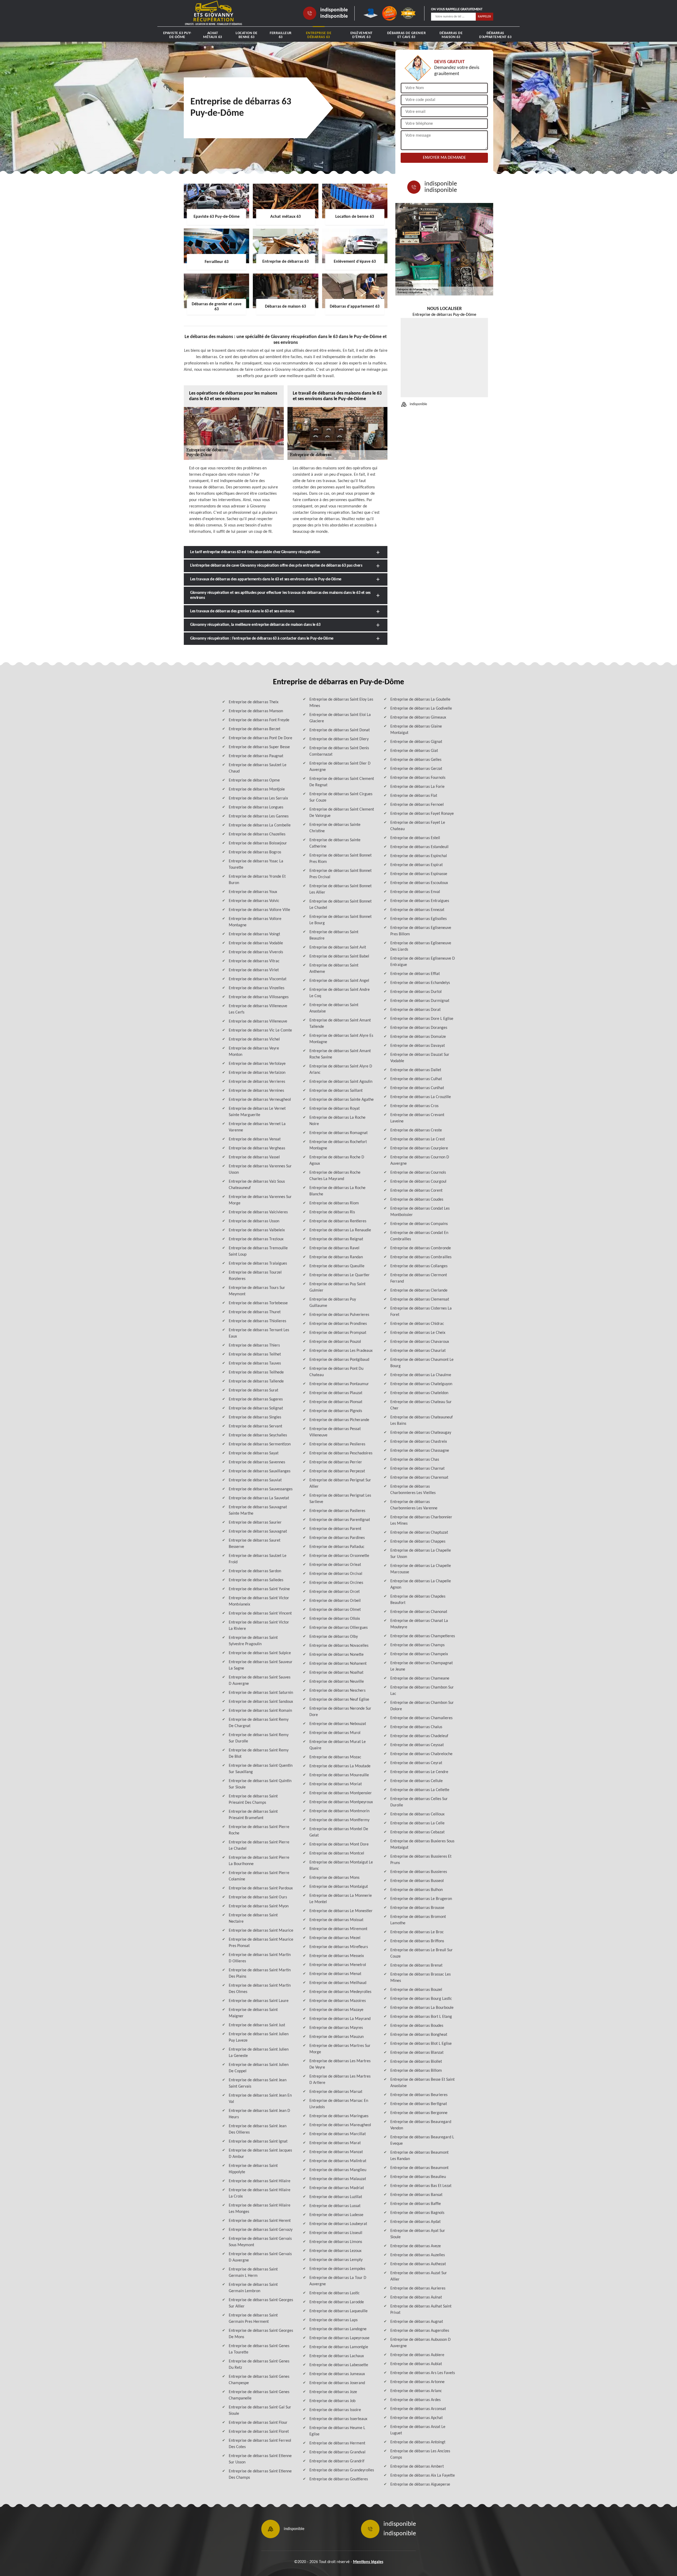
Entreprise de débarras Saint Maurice (261, 1931)
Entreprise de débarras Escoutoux (419, 883)
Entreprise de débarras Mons (334, 1878)
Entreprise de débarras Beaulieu (418, 2177)
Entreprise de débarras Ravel (334, 1248)
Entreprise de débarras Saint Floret (259, 2432)
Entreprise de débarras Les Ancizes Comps (420, 2454)
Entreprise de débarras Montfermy (339, 1820)
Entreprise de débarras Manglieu (338, 2170)
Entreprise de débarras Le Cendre (419, 1772)
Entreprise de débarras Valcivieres (258, 1212)
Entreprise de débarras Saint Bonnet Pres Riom (340, 859)
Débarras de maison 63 (451, 35)
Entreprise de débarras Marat (335, 2143)
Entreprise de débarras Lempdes (337, 2269)
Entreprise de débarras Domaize (418, 1037)
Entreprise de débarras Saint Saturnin (261, 1693)
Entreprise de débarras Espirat (417, 865)
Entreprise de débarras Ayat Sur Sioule (418, 2234)
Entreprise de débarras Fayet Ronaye (422, 814)
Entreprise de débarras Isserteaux (338, 2419)
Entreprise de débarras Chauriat (418, 1351)
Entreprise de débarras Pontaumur (339, 1384)
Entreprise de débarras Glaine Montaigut (416, 730)
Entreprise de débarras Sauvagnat (258, 1532)
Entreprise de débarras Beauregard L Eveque (422, 2140)
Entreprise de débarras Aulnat (416, 2297)
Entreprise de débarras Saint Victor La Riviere (259, 1626)
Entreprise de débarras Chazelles (257, 834)
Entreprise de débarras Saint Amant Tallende (340, 1024)
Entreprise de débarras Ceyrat (416, 1763)
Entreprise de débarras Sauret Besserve (255, 1544)
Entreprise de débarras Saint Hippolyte (253, 2169)
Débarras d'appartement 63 (495, 35)
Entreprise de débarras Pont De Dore (260, 738)
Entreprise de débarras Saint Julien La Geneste (259, 2053)
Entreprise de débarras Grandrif (337, 2461)
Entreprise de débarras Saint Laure (259, 2001)
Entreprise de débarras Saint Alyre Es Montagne (341, 1039)
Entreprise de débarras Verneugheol (260, 1100)
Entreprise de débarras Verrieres (257, 1082)
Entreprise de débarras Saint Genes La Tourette (259, 2349)
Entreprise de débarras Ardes (415, 2400)
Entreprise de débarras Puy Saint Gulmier (337, 1287)
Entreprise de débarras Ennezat (417, 910)
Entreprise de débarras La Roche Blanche (337, 1191)
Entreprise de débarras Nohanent (338, 1664)
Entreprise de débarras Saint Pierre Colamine (259, 1876)
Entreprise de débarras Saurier (255, 1523)
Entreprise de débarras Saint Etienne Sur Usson (260, 2459)
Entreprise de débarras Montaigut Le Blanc (341, 1866)
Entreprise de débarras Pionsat (336, 1402)
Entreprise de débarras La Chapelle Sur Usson (421, 1554)
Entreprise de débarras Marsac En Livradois (339, 2104)
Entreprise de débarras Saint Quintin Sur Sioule (260, 1784)
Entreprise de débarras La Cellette (420, 1790)
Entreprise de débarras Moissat (336, 1920)
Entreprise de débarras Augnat (417, 2322)
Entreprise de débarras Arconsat (418, 2409)
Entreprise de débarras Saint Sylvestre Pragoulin (253, 1641)
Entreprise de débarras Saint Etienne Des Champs (260, 2475)
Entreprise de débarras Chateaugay (421, 1433)
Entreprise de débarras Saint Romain (260, 1711)
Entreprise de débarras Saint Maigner (253, 2013)
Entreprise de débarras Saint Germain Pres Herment (253, 2319)
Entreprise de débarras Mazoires (338, 2001)
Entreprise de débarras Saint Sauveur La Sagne (261, 1665)
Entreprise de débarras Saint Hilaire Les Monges (260, 2209)
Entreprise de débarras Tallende (256, 1381)
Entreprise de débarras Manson (256, 711)
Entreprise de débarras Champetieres (423, 1636)
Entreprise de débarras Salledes (256, 1580)
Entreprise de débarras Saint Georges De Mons (261, 2334)
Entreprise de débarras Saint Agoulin (341, 1082)
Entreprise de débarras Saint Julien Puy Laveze (259, 2037)
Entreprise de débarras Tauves (255, 1363)
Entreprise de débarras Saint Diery (339, 739)
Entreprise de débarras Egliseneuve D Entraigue (423, 962)
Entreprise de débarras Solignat (256, 1408)
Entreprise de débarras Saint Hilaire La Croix (260, 2193)
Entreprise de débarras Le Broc (417, 1932)
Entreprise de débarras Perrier (336, 1462)
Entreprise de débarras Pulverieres (339, 1315)
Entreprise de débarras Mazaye (336, 2010)
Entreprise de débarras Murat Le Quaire (338, 1745)
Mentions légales (368, 2562)
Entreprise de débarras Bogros (255, 852)
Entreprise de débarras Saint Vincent (260, 1613)
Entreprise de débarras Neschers (337, 1691)
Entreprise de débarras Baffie (416, 2204)
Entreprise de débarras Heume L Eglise (337, 2431)
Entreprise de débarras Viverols (256, 952)
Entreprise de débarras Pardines (337, 1538)
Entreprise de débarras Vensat (255, 1139)
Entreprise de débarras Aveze (416, 2246)
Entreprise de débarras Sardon (255, 1571)
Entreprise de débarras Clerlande (419, 1291)
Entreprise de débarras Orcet (335, 1592)
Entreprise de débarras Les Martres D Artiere (340, 2080)
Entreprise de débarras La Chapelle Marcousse (421, 1569)
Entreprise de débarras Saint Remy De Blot (259, 1754)
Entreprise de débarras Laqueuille (338, 2311)
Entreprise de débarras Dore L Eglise (422, 1019)
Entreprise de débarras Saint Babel (339, 956)
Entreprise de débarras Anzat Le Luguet (418, 2430)
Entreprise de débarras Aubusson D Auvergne (420, 2343)
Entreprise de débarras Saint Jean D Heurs (259, 2114)
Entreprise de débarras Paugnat (256, 756)
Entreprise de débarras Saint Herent (260, 2221)
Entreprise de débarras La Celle (417, 1823)
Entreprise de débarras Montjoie (257, 789)
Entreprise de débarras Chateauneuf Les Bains (422, 1421)
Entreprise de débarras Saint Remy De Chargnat (259, 1723)
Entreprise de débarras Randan (336, 1257)
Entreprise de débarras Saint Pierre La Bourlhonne (259, 1861)
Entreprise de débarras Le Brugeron (421, 1899)
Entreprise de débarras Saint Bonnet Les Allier (340, 889)
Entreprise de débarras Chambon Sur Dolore (422, 1706)
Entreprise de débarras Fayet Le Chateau (418, 826)
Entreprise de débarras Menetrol (338, 1965)
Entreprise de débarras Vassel (254, 1157)
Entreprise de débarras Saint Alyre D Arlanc (341, 1070)
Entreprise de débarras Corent (416, 1191)
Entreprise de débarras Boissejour (258, 843)
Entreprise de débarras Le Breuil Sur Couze (422, 1953)
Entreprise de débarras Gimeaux (418, 718)
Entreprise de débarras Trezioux (256, 1239)
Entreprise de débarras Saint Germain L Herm (253, 2273)
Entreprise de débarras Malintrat (338, 2161)
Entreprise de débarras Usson (254, 1221)
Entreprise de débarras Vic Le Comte (260, 1030)
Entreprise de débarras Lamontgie (339, 2347)
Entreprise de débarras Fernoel (417, 805)
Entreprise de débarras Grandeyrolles (342, 2470)
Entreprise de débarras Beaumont (419, 2168)
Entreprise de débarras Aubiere (417, 2355)
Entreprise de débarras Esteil (415, 838)
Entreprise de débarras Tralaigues (258, 1264)
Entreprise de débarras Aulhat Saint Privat (421, 2310)
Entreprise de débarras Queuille (337, 1266)
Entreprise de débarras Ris (332, 1212)
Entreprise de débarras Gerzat (416, 769)
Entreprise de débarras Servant (255, 1426)
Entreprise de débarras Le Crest (418, 1139)
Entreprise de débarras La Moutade (340, 1766)
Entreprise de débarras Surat (253, 1390)
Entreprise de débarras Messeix (337, 1956)
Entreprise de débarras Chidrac (417, 1324)
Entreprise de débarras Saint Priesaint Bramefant (253, 1815)
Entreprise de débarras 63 (319, 35)
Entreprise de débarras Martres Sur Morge (340, 2049)
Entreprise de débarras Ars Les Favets (423, 2373)
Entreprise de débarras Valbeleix (257, 1230)
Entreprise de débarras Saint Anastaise (334, 1008)
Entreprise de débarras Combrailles (421, 1257)
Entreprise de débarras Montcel (337, 1853)
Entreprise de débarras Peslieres (337, 1444)
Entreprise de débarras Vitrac (254, 961)
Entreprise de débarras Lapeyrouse (339, 2338)
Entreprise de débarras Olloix (335, 1619)
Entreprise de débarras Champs (417, 1645)
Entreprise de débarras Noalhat (336, 1673)
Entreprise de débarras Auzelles (418, 2255)
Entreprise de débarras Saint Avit (338, 947)
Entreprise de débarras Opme (254, 780)
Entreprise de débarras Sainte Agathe (342, 1100)
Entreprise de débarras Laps (333, 2320)
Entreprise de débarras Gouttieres (339, 2479)
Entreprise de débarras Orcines (336, 1583)
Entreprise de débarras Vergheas (257, 1148)
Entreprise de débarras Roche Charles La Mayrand (335, 1176)
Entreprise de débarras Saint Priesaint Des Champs (253, 1800)
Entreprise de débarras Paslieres (337, 1511)
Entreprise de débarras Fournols (418, 778)
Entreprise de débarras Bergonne (419, 2113)
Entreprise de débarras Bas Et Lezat (421, 2186)
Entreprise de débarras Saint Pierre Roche (259, 1830)
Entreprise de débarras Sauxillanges (260, 1471)
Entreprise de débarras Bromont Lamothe (418, 1920)
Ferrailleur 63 (281, 35)
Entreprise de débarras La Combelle (260, 825)
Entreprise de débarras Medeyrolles (340, 1992)
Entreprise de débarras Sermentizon (260, 1444)
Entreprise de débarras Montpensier (341, 1793)
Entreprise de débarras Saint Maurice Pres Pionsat (261, 1943)
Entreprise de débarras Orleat (335, 1565)
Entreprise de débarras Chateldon (419, 1393)
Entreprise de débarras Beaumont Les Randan (419, 2156)
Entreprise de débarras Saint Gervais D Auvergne (260, 2257)
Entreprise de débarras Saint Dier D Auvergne (340, 767)
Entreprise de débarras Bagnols (417, 2213)
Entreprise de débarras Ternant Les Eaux (259, 1333)
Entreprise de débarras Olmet (335, 1610)
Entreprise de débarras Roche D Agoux (337, 1160)
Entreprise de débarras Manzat (336, 2152)
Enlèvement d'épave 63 (362, 35)
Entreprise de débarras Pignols (336, 1411)
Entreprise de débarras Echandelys (420, 983)
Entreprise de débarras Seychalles (258, 1435)
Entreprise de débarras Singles (255, 1417)
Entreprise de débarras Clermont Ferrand (419, 1278)
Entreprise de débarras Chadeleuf (419, 1736)
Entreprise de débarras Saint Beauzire (334, 935)
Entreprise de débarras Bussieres (419, 1872)
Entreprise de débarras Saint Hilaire (260, 2181)
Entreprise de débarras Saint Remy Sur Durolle (259, 1738)
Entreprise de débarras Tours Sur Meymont (257, 1291)
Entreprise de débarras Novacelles (339, 1646)
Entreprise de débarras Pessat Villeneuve (335, 1432)
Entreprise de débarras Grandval (337, 2452)
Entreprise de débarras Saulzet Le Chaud (258, 768)
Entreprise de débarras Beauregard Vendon (421, 2125)
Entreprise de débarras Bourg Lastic (421, 1999)
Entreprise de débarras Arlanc (416, 2391)
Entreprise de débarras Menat (335, 1974)
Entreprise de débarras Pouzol (335, 1342)
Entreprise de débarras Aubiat (416, 2364)
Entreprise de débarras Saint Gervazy (261, 2230)
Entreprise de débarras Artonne (417, 2382)
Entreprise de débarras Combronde (421, 1248)
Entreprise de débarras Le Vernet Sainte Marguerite (257, 1112)
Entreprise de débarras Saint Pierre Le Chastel (259, 1846)
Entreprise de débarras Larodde (337, 2302)
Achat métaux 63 (213, 35)
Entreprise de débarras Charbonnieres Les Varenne (414, 1505)
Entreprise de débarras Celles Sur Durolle (419, 1802)
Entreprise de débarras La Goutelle (420, 700)
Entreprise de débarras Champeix (419, 1654)
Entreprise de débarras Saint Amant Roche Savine (340, 1054)
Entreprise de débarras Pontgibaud (339, 1360)
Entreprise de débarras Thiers (254, 1345)
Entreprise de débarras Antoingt (418, 2442)
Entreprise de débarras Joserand (337, 2383)
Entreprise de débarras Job (332, 2401)
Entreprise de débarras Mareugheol (340, 2125)
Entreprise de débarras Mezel (335, 1938)
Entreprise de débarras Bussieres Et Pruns (421, 1860)
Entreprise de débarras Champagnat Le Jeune (422, 1666)
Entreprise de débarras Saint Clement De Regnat (342, 782)
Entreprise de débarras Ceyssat (417, 1745)
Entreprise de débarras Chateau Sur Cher (421, 1405)
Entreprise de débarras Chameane (420, 1678)
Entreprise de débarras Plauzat (336, 1393)
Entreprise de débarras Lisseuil (336, 2233)
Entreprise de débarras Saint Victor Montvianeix (259, 1601)
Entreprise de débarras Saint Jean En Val (260, 2099)
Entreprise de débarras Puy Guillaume (333, 1303)
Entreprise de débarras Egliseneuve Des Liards (421, 946)
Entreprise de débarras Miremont (338, 1929)
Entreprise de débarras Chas (415, 1460)
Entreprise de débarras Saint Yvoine (259, 1589)
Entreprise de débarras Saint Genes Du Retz (259, 2365)
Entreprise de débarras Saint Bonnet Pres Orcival (340, 874)
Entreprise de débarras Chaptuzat (419, 1533)
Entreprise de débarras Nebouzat (338, 1724)
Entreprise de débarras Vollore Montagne (255, 922)
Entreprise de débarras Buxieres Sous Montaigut (422, 1844)
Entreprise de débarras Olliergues (338, 1628)
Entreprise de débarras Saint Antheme (334, 969)
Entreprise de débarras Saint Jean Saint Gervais (258, 2083)
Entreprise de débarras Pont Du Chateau (336, 1372)
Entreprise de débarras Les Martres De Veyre (340, 2064)
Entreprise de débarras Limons (336, 2242)
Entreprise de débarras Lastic (335, 2293)
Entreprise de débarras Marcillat (338, 2134)
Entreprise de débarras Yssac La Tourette (256, 864)
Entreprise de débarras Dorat (415, 1010)
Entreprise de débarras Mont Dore (339, 1844)
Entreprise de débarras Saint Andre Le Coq (340, 993)
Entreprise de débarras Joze (333, 2392)
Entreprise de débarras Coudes (417, 1200)
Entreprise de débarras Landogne (338, 2329)
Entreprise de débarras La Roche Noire (337, 1121)
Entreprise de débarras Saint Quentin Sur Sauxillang (261, 1769)
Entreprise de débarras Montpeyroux (341, 1802)
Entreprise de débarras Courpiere (419, 1148)
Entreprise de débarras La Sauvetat (259, 1498)
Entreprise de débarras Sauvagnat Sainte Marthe (258, 1510)
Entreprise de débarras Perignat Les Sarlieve (340, 1499)
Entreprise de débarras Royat (335, 1109)
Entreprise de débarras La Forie (417, 787)
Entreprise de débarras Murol (335, 1733)
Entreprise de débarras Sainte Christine (335, 828)
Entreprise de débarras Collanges (419, 1266)
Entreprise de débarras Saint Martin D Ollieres (260, 1958)
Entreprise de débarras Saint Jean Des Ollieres (258, 2129)
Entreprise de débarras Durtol (416, 992)
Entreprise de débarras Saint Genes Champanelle (259, 2395)
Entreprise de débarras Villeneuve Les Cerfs (258, 1009)
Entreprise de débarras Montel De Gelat (339, 1832)
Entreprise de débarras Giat (414, 751)
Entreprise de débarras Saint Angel (339, 981)
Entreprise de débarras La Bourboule (422, 2008)
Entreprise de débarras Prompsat (338, 1333)
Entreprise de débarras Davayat (418, 1046)
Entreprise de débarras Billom (416, 2071)
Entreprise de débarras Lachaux (337, 2356)
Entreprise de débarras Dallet (416, 1070)
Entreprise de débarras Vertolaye (257, 1064)
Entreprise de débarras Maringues (339, 2116)
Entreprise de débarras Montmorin (339, 1811)
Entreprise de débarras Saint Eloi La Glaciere (340, 718)
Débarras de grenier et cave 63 (407, 35)
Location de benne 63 (247, 35)
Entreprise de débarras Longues (256, 807)
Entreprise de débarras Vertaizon (257, 1073)
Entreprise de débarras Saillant (336, 1091)
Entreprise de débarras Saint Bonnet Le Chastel (340, 905)
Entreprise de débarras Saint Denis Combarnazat (339, 751)
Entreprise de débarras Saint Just (257, 2025)
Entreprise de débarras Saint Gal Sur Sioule (260, 2411)
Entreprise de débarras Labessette (339, 2365)
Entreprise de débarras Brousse (417, 1908)
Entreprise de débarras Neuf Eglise (339, 1700)
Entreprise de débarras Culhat (416, 1079)
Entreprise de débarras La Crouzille (421, 1097)
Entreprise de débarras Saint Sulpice (260, 1653)
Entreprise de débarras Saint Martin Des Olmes (260, 1989)
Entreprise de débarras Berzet (255, 729)
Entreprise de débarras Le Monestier (341, 1911)
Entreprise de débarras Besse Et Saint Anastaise (422, 2083)
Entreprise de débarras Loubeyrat (338, 2224)
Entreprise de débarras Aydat (415, 2222)
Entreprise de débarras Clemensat (420, 1299)
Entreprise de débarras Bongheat (419, 2035)
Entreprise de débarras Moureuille (339, 1775)
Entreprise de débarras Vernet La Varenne (257, 1127)
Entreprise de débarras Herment (337, 2443)
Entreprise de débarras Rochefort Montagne (338, 1145)
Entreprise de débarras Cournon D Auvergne (420, 1160)
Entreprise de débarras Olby (334, 1637)
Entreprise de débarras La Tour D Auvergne (338, 2281)
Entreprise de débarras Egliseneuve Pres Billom (421, 931)
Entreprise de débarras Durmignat (420, 1001)
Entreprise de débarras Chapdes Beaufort (418, 1600)
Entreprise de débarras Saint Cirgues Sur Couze (341, 797)
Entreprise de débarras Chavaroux (420, 1342)
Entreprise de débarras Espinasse (419, 874)
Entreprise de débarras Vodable (256, 943)
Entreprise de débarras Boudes (417, 2026)
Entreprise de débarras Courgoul (418, 1182)
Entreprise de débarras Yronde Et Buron (257, 880)
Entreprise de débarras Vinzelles (257, 988)
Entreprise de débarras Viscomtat (258, 979)
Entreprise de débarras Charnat (417, 1469)
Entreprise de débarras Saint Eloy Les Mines (341, 703)
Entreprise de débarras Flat (414, 796)
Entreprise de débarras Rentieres (338, 1221)
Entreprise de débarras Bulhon (417, 1890)
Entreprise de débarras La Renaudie (340, 1230)
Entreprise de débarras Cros (414, 1106)
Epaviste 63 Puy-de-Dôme (177, 35)
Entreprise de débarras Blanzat (417, 2053)
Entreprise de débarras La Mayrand (340, 2019)
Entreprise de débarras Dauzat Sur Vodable (420, 1058)
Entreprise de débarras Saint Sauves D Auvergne (260, 1681)
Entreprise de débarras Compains (419, 1224)
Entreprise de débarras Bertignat (419, 2104)
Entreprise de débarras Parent (335, 1529)
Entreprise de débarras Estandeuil (419, 847)
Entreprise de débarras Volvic (254, 901)
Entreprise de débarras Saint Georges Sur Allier (261, 2303)
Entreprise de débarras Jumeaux (337, 2374)
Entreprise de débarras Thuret (255, 1312)
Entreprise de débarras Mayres (336, 2028)
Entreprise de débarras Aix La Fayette (423, 2476)
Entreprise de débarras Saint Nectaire (253, 1918)
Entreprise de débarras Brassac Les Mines (420, 1978)
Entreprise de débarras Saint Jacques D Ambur (260, 2154)
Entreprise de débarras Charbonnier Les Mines (421, 1520)
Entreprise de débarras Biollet (416, 2062)
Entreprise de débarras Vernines (256, 1091)
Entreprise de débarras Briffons (417, 1941)
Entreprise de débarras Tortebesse (258, 1303)
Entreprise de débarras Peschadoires (341, 1453)
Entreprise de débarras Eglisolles (418, 919)
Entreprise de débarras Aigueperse (420, 2485)
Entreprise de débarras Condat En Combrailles (419, 1236)
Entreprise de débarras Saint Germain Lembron (253, 2288)
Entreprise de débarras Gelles (416, 760)
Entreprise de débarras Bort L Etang (421, 2017)
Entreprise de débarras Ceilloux (417, 1814)
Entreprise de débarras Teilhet (255, 1354)
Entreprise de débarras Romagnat (338, 1133)
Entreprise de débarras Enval (415, 892)
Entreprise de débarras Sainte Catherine (335, 843)
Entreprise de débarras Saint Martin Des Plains (260, 1973)
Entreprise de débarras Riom (334, 1203)
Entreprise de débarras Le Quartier (340, 1275)
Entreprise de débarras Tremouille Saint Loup (258, 1251)
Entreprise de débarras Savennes (257, 1462)
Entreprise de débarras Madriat (337, 2188)
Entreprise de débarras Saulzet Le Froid (258, 1559)
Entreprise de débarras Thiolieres (257, 1321)
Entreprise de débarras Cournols (418, 1173)
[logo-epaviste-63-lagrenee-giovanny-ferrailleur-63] (214, 13)
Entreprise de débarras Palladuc (337, 1547)
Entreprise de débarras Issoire (335, 2410)
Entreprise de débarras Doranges (419, 1028)
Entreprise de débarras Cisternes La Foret (421, 1312)
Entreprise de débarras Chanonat (419, 1612)
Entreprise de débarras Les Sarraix (258, 798)
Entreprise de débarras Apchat (417, 2418)
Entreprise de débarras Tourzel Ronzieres (255, 1276)
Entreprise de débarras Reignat (336, 1239)
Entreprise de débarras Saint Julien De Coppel (259, 2068)
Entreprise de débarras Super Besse (259, 747)
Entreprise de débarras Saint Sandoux (261, 1702)
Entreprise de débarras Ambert (417, 2467)
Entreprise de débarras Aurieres (418, 2288)
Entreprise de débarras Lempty (336, 2260)
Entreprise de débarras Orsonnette (339, 1556)
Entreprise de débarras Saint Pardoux (261, 1888)
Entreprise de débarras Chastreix (419, 1442)
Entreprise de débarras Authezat (418, 2264)
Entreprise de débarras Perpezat (337, 1471)
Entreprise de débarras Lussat (335, 2206)
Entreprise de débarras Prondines (338, 1324)
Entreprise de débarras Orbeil (335, 1601)
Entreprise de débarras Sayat (254, 1453)
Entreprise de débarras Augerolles (420, 2331)
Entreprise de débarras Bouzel (416, 1990)
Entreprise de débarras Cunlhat (417, 1088)
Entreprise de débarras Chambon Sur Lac (422, 1691)
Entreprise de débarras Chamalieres (421, 1718)
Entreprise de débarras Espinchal (419, 856)
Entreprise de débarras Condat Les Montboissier (420, 1212)
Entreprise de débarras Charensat (419, 1478)
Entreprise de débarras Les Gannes (259, 816)
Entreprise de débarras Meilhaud (338, 1983)
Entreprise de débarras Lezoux (335, 2251)
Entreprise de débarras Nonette (337, 1655)
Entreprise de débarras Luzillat (336, 2197)
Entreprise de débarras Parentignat (340, 1520)
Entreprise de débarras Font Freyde (259, 720)
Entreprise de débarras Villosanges (259, 997)
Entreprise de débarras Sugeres (256, 1399)
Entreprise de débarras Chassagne (420, 1451)
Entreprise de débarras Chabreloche (421, 1754)
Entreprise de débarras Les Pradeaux (341, 1351)
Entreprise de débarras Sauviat (255, 1480)
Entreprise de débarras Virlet (254, 970)
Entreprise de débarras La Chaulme (421, 1375)
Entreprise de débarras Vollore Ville (259, 910)
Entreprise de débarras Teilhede (256, 1372)
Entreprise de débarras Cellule (417, 1781)
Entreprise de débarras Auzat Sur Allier (419, 2276)
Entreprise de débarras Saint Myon (259, 1906)
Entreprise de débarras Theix (254, 702)
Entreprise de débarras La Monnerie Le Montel (341, 1899)
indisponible (334, 10)
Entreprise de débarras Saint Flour (258, 2423)
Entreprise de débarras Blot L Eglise (421, 2044)
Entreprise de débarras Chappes (418, 1542)
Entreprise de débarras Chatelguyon (421, 1384)
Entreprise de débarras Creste (416, 1130)
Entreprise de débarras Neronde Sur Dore (340, 1712)
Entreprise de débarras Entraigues (420, 901)
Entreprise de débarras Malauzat (338, 2179)
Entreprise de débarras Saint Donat (340, 730)
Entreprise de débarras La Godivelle (421, 709)
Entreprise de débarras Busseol (417, 1881)
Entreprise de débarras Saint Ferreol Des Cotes (260, 2444)
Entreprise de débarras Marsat (336, 2092)
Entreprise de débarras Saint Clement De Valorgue (342, 813)
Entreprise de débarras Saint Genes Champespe (259, 2380)
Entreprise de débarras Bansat (416, 2195)
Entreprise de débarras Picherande (339, 1420)
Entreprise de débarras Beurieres (419, 2095)
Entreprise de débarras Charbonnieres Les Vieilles (413, 1490)
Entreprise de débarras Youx (253, 892)
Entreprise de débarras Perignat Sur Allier (340, 1483)
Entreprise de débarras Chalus (416, 1727)
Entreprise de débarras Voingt (254, 934)
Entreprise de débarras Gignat (416, 742)
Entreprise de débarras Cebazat (417, 1832)
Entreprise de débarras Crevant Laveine (417, 1118)
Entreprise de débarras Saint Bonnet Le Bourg (340, 920)
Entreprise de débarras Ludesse (336, 2215)
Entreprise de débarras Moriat (336, 1784)
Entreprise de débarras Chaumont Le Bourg (422, 1363)
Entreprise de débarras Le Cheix (418, 1333)
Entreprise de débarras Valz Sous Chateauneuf (257, 1185)
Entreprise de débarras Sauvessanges (261, 1489)
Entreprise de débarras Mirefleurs (339, 1947)
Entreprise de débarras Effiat (415, 974)
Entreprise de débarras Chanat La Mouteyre (419, 1624)
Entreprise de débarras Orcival (336, 1574)
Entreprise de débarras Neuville (337, 1682)
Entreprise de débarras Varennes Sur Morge (260, 1200)
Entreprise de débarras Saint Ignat (258, 2142)
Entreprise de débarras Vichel (254, 1039)
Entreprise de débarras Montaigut (339, 1887)
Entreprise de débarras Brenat (416, 1965)
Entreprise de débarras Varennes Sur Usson (260, 1169)
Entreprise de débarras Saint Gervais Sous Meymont (260, 2242)
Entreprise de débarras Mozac (335, 1757)
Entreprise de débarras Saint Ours (258, 1897)
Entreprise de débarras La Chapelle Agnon (421, 1584)
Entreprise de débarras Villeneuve (258, 1021)
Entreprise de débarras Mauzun (337, 2037)
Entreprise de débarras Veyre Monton (254, 1052)
